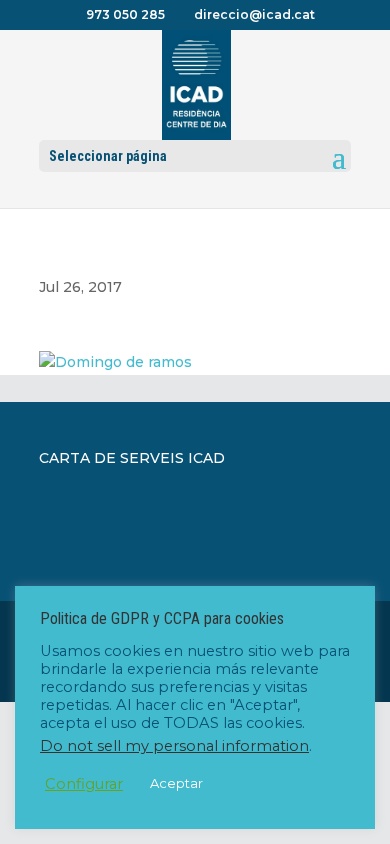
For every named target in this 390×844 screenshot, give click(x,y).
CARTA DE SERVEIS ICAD (132, 458)
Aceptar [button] (176, 783)
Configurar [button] (84, 784)
